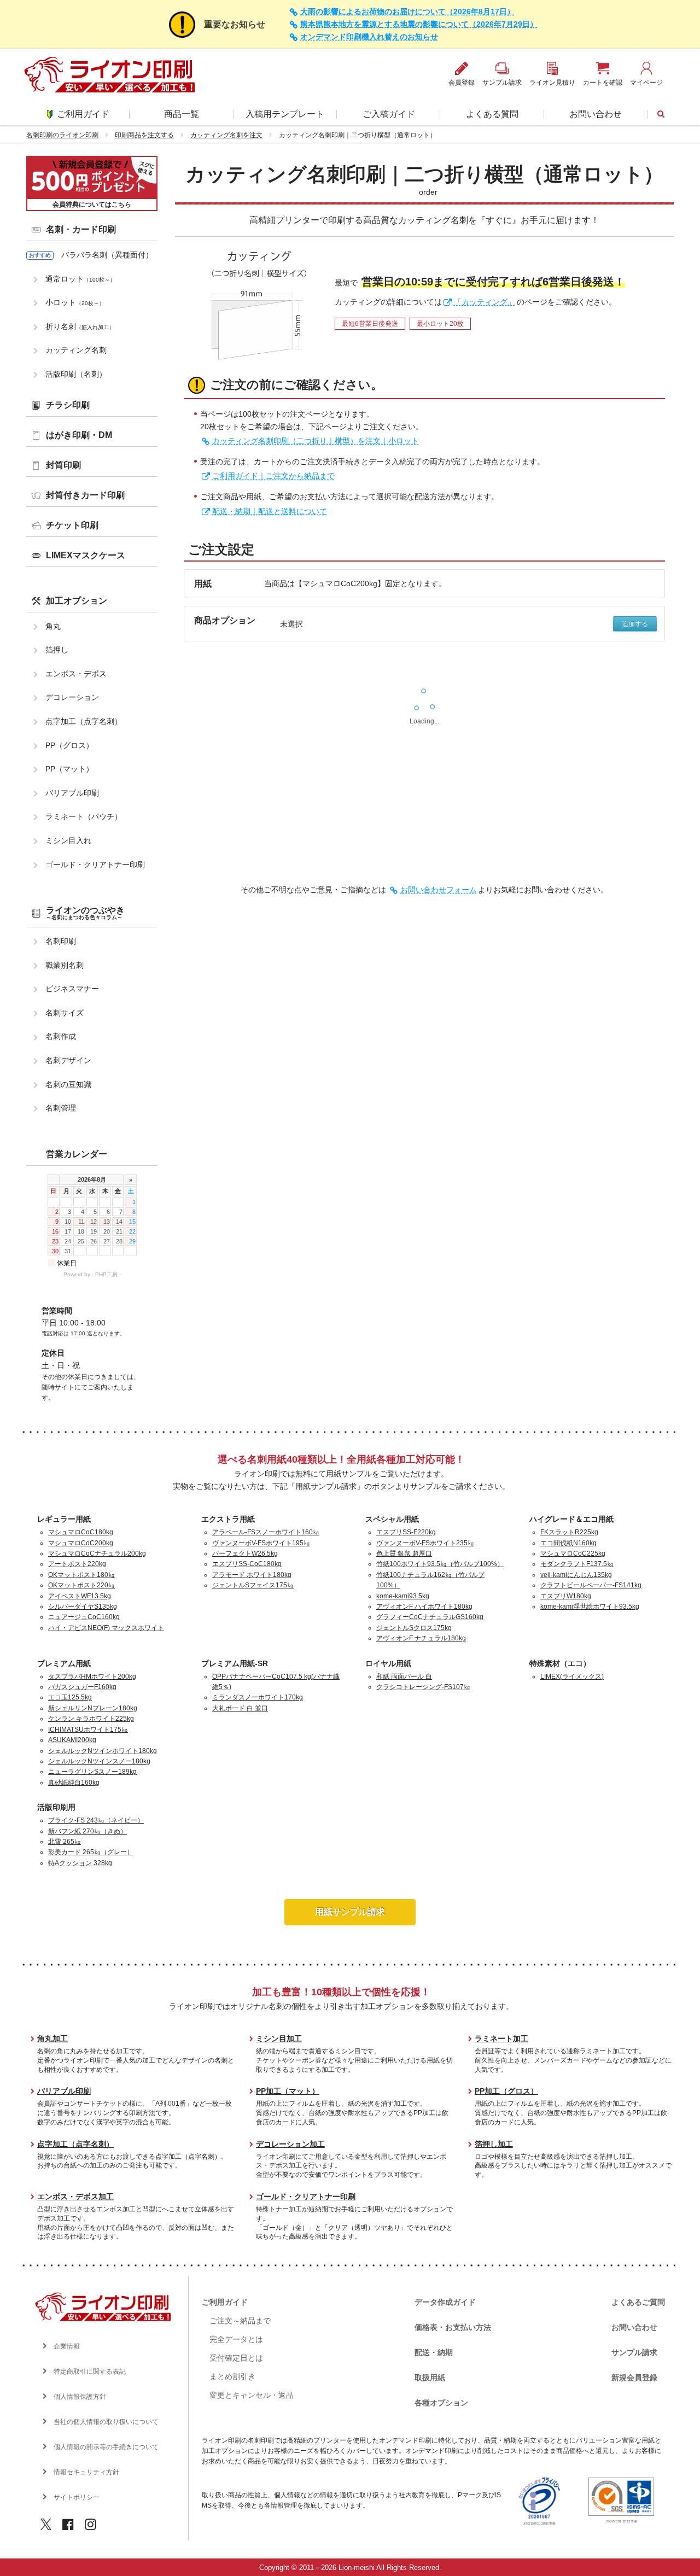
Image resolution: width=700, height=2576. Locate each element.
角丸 (53, 626)
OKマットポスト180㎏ (81, 1575)
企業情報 (67, 2346)
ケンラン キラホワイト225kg (91, 1719)
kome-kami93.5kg (403, 1596)
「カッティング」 (485, 302)
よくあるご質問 (638, 2302)
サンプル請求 (634, 2352)
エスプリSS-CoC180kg (247, 1564)
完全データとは (236, 2339)
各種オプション (441, 2403)
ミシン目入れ (68, 840)
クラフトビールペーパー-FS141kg (591, 1585)
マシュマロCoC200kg (81, 1543)
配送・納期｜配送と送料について (270, 511)
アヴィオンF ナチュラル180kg (421, 1638)
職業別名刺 (65, 965)
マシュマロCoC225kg (573, 1553)
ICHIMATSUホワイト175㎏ (88, 1730)
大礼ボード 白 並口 (240, 1708)
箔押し (57, 650)
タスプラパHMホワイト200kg (92, 1677)
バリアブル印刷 (72, 793)
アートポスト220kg (77, 1564)
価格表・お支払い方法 (453, 2327)
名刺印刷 (61, 941)
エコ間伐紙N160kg (568, 1543)
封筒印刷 (63, 465)
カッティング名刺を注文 (226, 135)
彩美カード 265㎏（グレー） (91, 1852)
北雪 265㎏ (65, 1842)
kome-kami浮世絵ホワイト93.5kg (590, 1607)
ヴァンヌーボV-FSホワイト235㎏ (425, 1543)
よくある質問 (492, 114)
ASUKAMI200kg (72, 1740)
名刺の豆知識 (68, 1084)
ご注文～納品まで (240, 2321)
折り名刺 (80, 326)
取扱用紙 (430, 2378)
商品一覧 (182, 114)
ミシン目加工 (279, 2038)
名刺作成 (61, 1036)
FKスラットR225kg (569, 1532)
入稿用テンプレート (285, 114)
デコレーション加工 (290, 2144)
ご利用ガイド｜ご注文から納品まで (273, 476)
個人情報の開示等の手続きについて (106, 2447)
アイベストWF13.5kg (80, 1596)
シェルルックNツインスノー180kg (99, 1761)
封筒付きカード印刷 (85, 495)
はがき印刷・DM (79, 435)
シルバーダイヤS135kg (83, 1607)
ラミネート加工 (501, 2038)
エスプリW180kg (566, 1596)
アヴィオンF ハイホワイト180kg (424, 1607)
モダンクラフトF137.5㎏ (577, 1564)
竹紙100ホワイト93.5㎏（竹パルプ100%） (440, 1564)
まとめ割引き (232, 2376)
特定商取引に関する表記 (90, 2371)
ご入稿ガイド (389, 114)
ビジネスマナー (72, 989)
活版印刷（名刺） (76, 374)
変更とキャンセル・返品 (252, 2395)
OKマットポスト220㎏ (81, 1585)
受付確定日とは (236, 2358)
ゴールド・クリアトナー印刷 (95, 864)
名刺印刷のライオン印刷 (62, 135)
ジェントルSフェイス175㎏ (253, 1585)
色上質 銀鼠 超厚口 (404, 1553)
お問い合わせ (596, 114)
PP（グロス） (69, 745)
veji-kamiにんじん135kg (576, 1575)
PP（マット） (69, 769)
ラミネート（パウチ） (84, 816)
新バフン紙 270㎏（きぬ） (87, 1831)
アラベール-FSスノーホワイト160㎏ (266, 1532)
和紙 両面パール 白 (404, 1677)
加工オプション (77, 601)
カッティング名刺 (76, 350)
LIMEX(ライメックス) (572, 1677)
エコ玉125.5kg (70, 1697)
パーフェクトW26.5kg (245, 1553)
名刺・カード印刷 (81, 229)
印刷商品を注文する (144, 135)
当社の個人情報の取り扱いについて (106, 2422)
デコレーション (72, 697)
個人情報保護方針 (80, 2397)
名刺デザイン (68, 1060)
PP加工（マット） (288, 2091)
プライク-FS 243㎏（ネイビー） (96, 1820)
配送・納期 (434, 2352)
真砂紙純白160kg (74, 1783)
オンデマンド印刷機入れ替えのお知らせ (369, 37)
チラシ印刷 (68, 405)
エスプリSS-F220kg (406, 1532)
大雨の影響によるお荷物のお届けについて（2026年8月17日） (407, 12)
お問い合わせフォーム (439, 890)
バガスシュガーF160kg (82, 1687)
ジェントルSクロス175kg (414, 1628)
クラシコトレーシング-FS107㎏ (423, 1687)
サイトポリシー (77, 2497)
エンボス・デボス (76, 674)
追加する (635, 624)
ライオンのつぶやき (85, 913)
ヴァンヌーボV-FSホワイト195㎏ (261, 1543)
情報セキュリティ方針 (86, 2472)
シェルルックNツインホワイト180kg (103, 1751)
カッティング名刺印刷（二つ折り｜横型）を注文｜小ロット (316, 441)
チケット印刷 (72, 525)
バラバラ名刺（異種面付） (107, 255)
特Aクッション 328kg (80, 1863)
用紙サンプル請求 (350, 1912)
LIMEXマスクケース (86, 555)
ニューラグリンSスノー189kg (92, 1772)
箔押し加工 (494, 2144)
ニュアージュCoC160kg (84, 1617)
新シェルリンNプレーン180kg (93, 1708)
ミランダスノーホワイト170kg (258, 1697)
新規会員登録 (634, 2378)
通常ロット (80, 279)
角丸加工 (52, 2038)
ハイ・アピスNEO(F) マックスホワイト (106, 1628)
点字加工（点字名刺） (84, 721)
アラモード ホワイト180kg (252, 1575)
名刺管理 (61, 1108)
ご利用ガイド (83, 114)
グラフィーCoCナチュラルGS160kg (430, 1617)
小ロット (75, 302)
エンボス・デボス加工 (75, 2197)
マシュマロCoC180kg (81, 1532)
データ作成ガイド (445, 2302)
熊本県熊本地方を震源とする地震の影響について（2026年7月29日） (419, 24)
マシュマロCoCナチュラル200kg (97, 1553)
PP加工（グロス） (506, 2091)
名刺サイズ (65, 1013)
